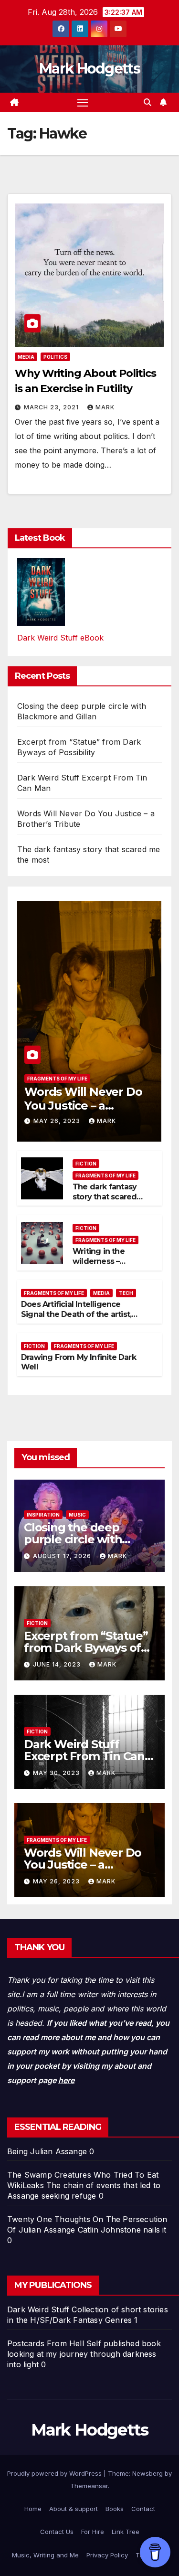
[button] (147, 102)
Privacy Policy (107, 2555)
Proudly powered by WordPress (55, 2473)
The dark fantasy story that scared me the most (105, 1197)
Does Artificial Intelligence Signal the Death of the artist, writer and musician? (76, 1314)
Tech (126, 1293)
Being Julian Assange (47, 2151)
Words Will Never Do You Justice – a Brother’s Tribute (83, 1106)
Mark (105, 407)
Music (77, 1515)
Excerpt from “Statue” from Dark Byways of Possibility (86, 1648)
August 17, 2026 (63, 1556)
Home (33, 2509)
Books (115, 2509)
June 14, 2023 (58, 1664)
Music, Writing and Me (45, 2555)
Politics (55, 357)
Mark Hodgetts (89, 69)
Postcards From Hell (46, 2343)
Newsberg (147, 2473)
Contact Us (57, 2532)
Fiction (86, 1164)
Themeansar (89, 2486)
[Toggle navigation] (83, 103)
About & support (74, 2509)
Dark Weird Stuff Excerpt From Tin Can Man (84, 1756)
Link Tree (126, 2532)
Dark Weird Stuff (38, 2309)
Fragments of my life (57, 1079)
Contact (143, 2509)
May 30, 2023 (57, 1773)
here (66, 2080)
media (26, 357)
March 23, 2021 (52, 407)
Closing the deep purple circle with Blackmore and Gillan (84, 1539)
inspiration (43, 1515)
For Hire (93, 2532)
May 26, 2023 (58, 1121)
